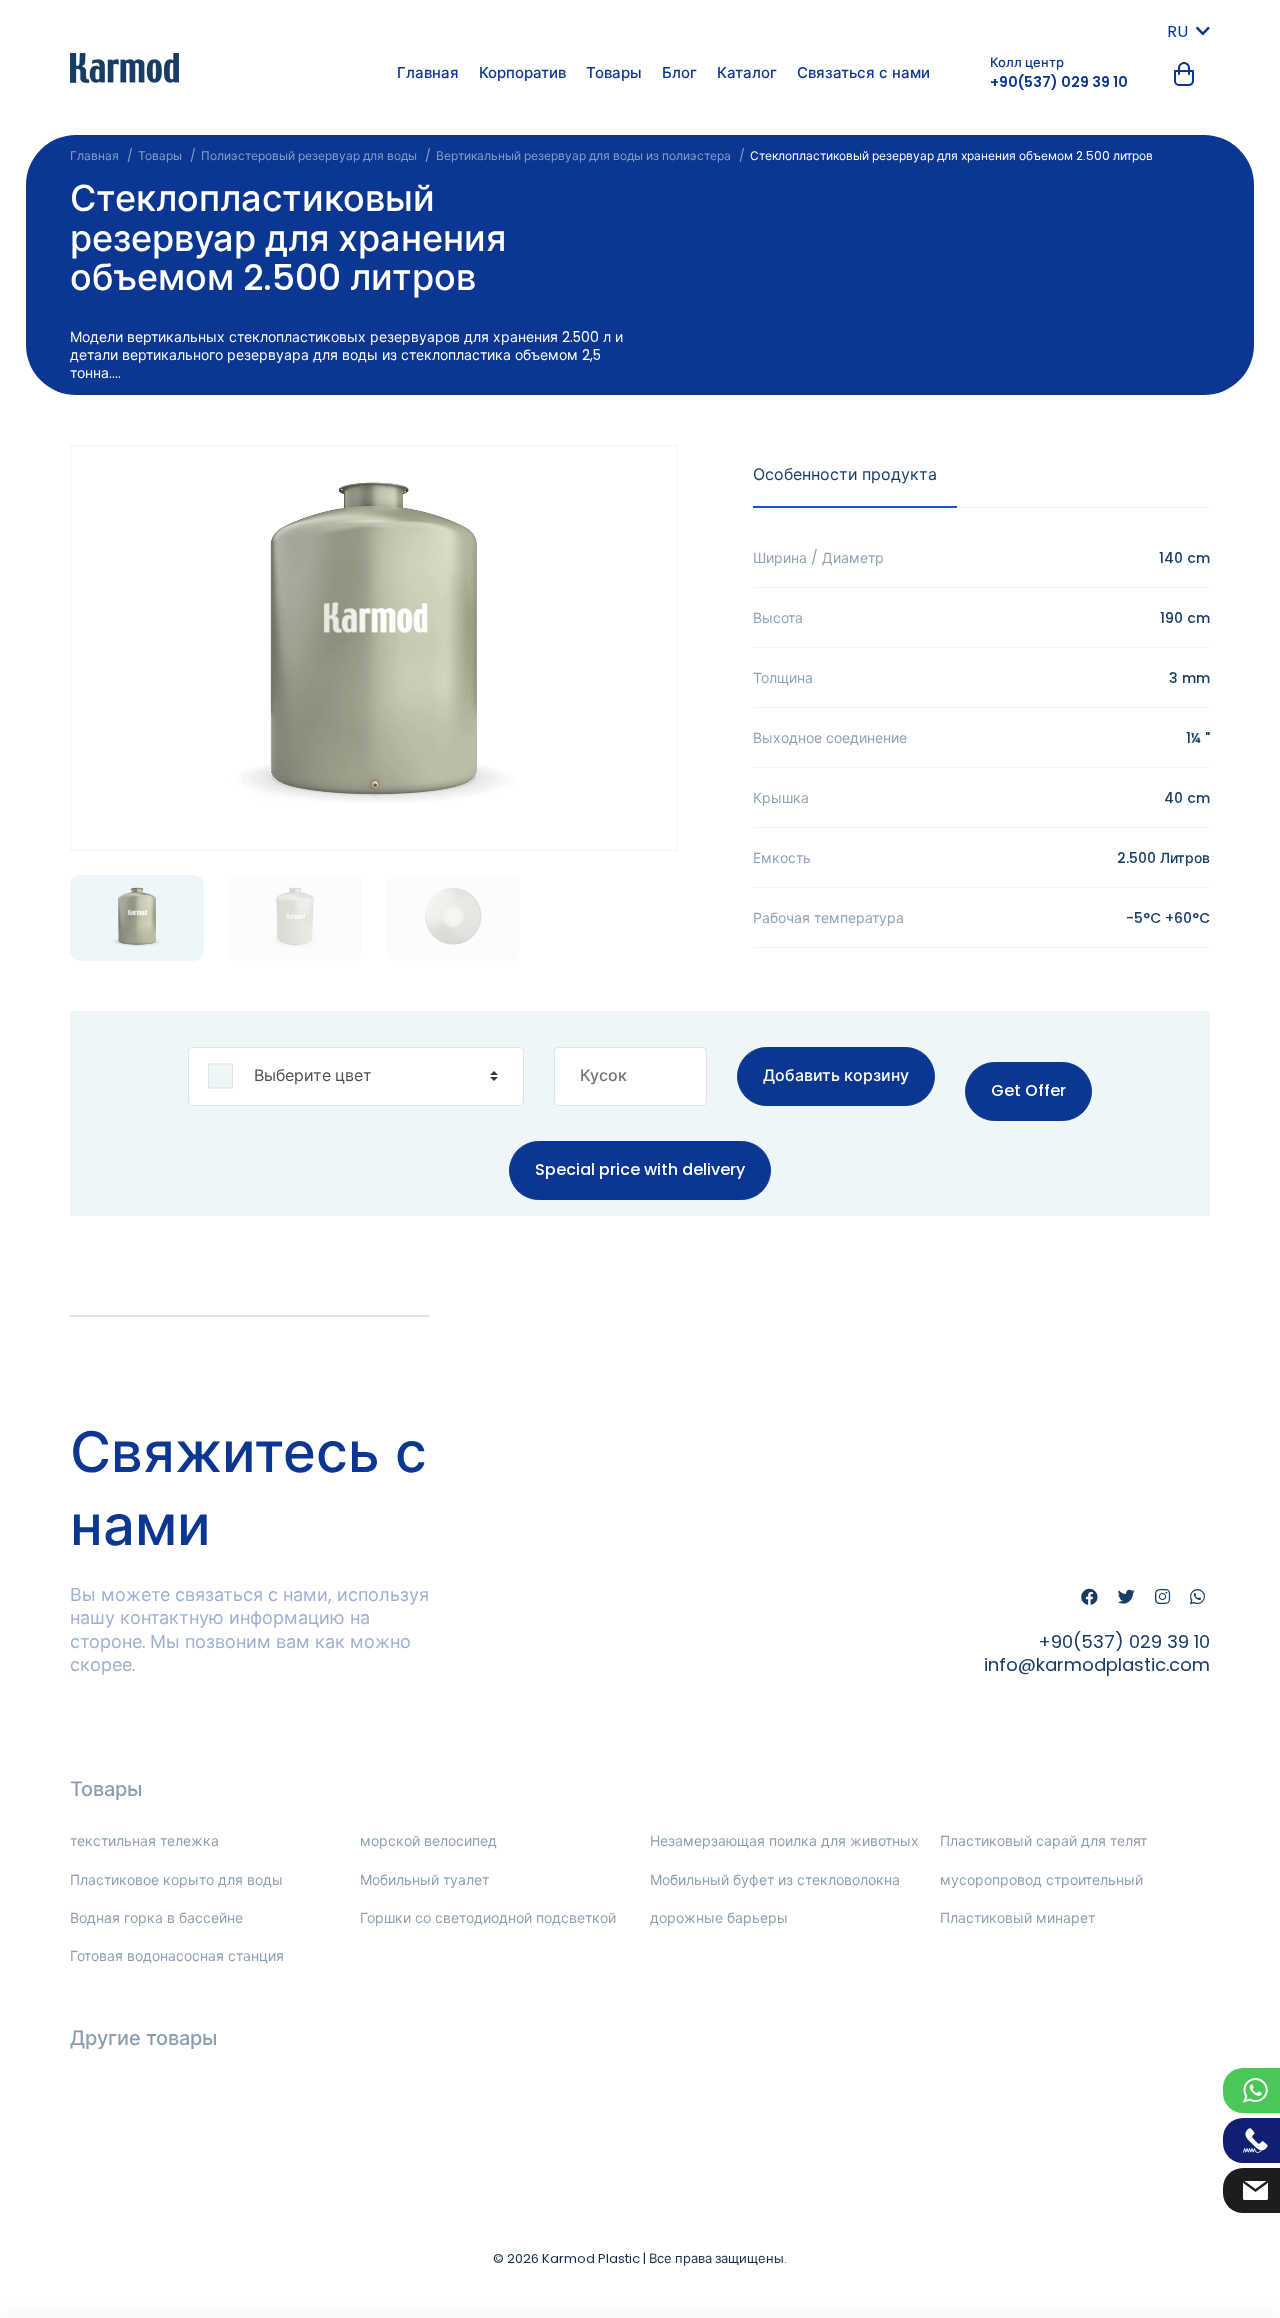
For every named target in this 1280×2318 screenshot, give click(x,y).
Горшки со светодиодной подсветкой (488, 1918)
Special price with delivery (640, 1168)
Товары (614, 72)
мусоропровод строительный (1041, 1880)
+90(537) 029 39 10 (1059, 82)
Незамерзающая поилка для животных (784, 1841)
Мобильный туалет (424, 1880)
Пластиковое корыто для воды (176, 1880)
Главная (428, 72)
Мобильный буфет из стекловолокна (775, 1880)
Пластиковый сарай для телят (1043, 1841)
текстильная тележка (144, 1841)
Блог (679, 72)
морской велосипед (428, 1841)
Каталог (747, 72)
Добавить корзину (836, 1075)
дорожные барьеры (719, 1918)
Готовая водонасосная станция (177, 1956)
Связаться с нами (863, 72)
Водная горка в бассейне (156, 1918)
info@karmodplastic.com (1097, 1664)
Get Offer (1028, 1090)
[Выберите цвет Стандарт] (356, 1076)
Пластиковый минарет (1017, 1918)
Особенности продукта (845, 474)
